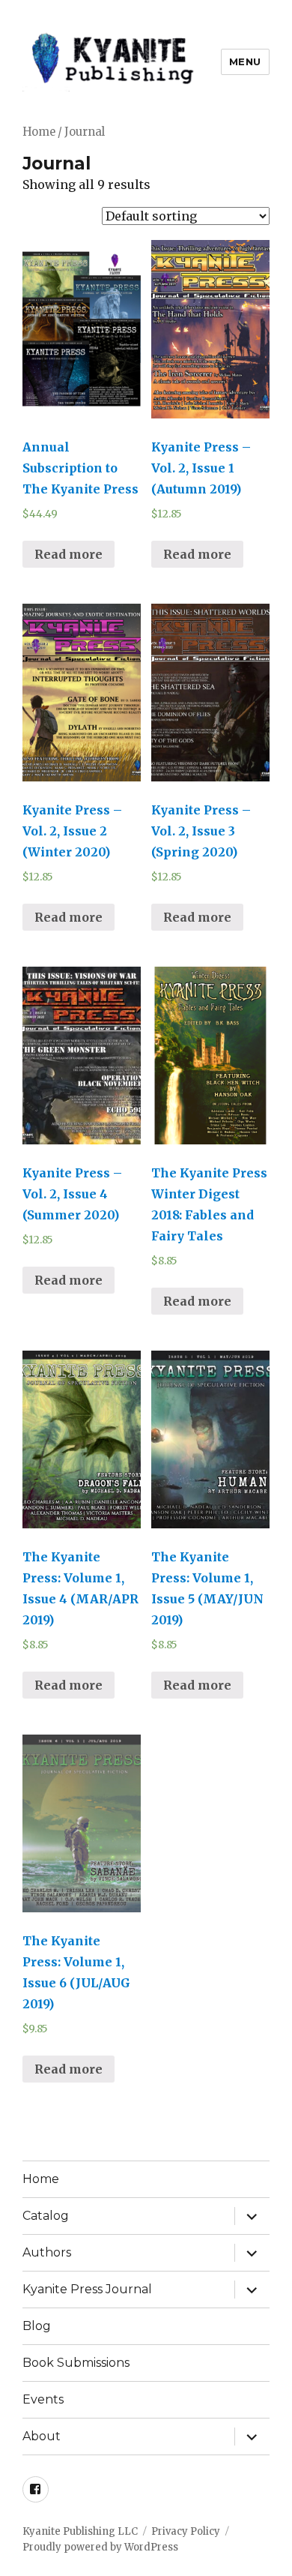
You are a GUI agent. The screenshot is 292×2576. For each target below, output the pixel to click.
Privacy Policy (186, 2531)
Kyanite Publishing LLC (80, 2531)
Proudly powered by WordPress (100, 2547)
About (42, 2436)
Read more (69, 554)
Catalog (46, 2216)
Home (39, 132)
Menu (245, 61)
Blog (37, 2326)
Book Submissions (76, 2363)
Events (43, 2399)
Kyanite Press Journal (87, 2289)
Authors (47, 2252)
